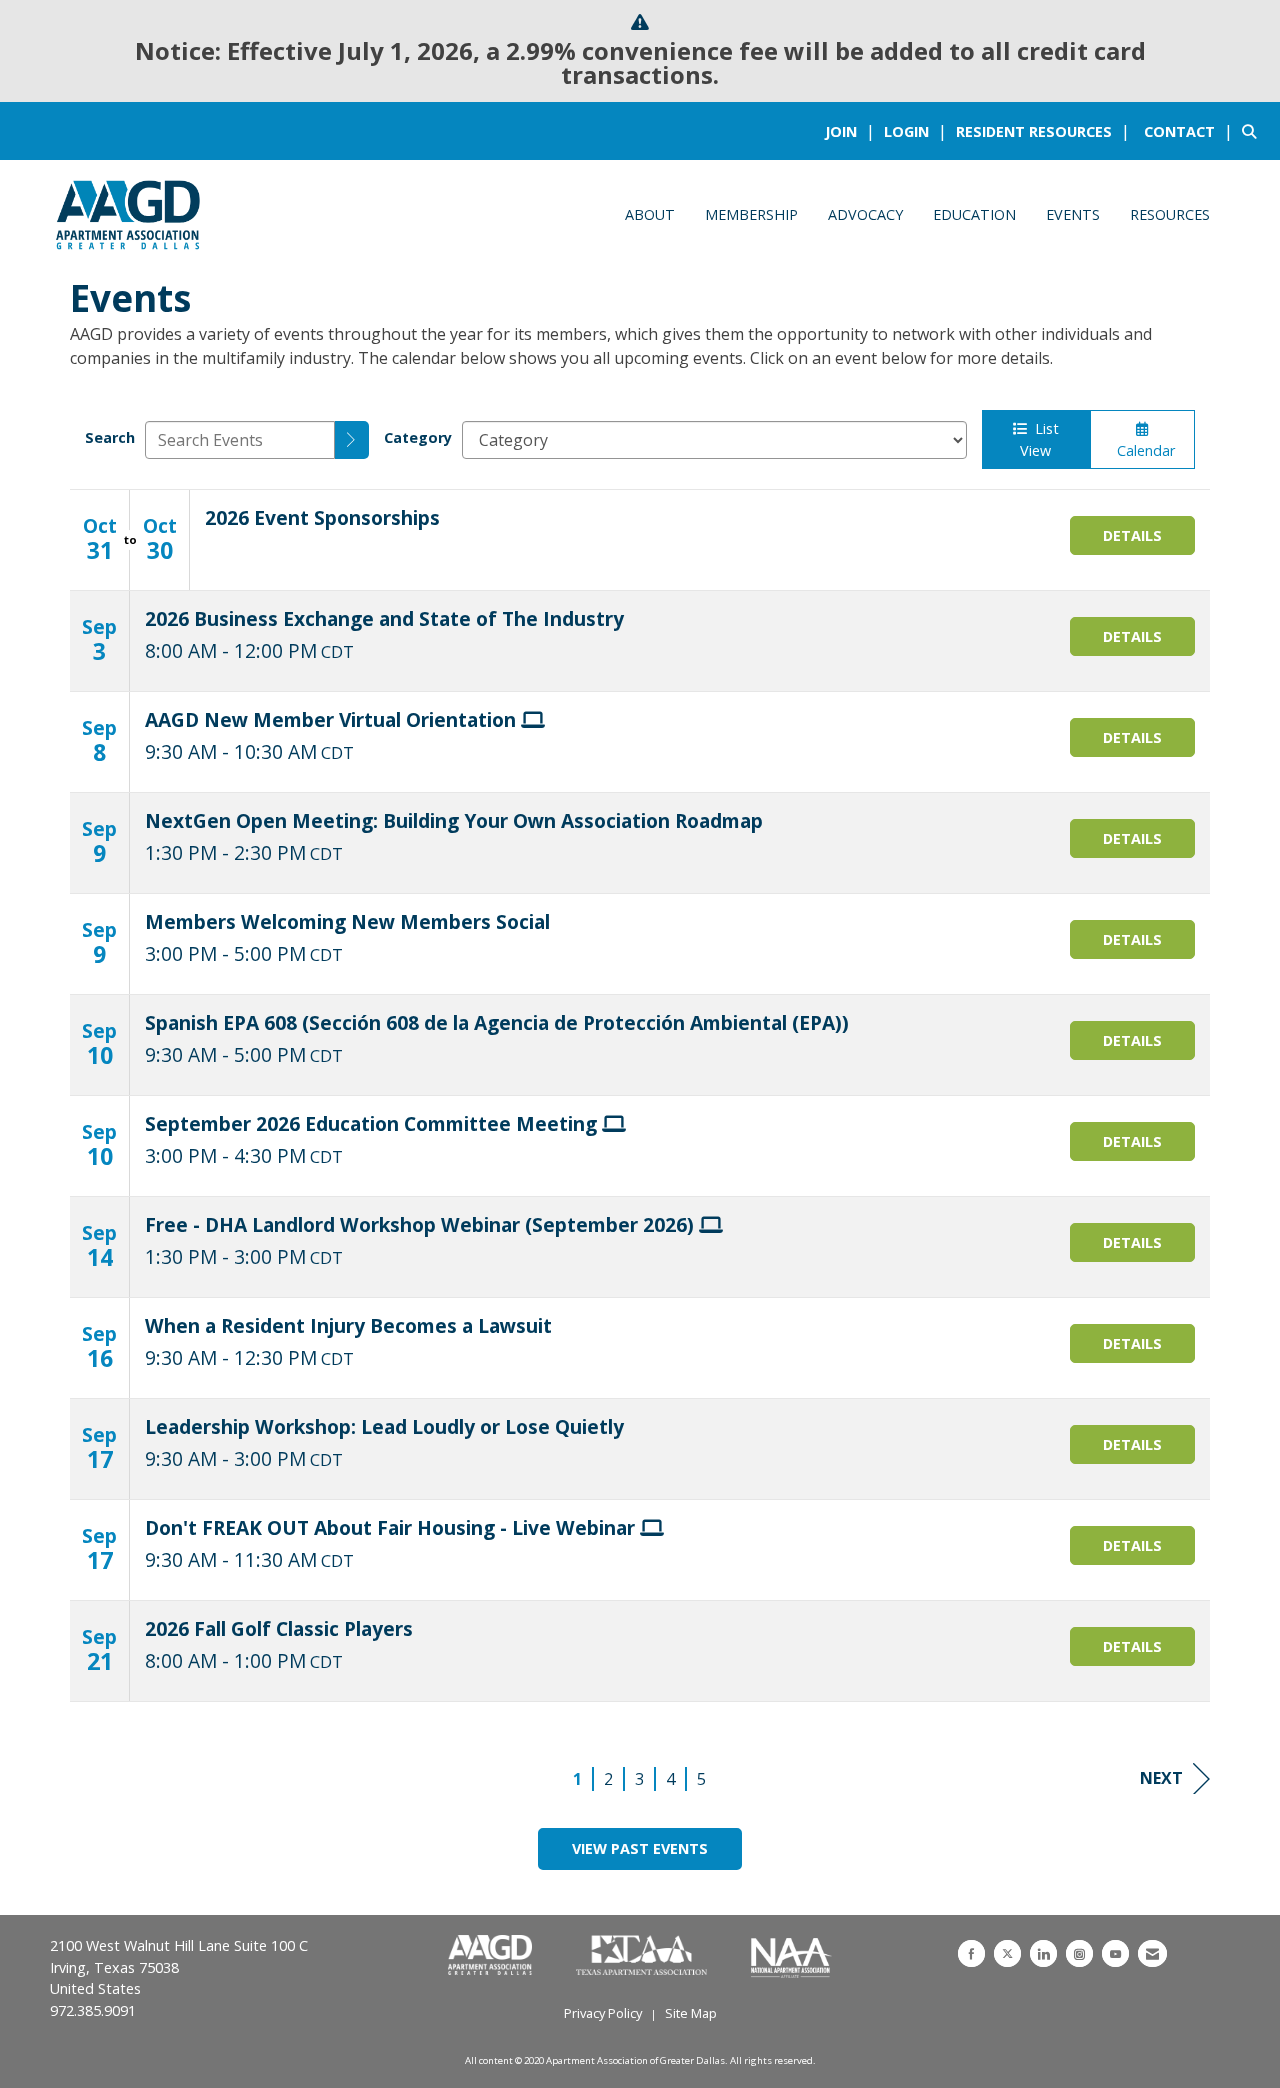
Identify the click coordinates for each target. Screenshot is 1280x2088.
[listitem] (852, 131)
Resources (1170, 214)
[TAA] (643, 1956)
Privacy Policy (603, 2013)
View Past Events (640, 1848)
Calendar (1142, 450)
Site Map (691, 2013)
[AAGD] (492, 1956)
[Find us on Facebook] (971, 1953)
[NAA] (791, 1956)
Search (110, 437)
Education (974, 214)
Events (1073, 214)
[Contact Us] (1152, 1953)
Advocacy (865, 214)
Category (418, 437)
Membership (751, 214)
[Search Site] (1253, 131)
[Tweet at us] (1007, 1953)
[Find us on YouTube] (1115, 1953)
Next (1161, 1778)
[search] (352, 440)
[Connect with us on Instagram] (1079, 1953)
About (650, 214)
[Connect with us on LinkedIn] (1043, 1953)
